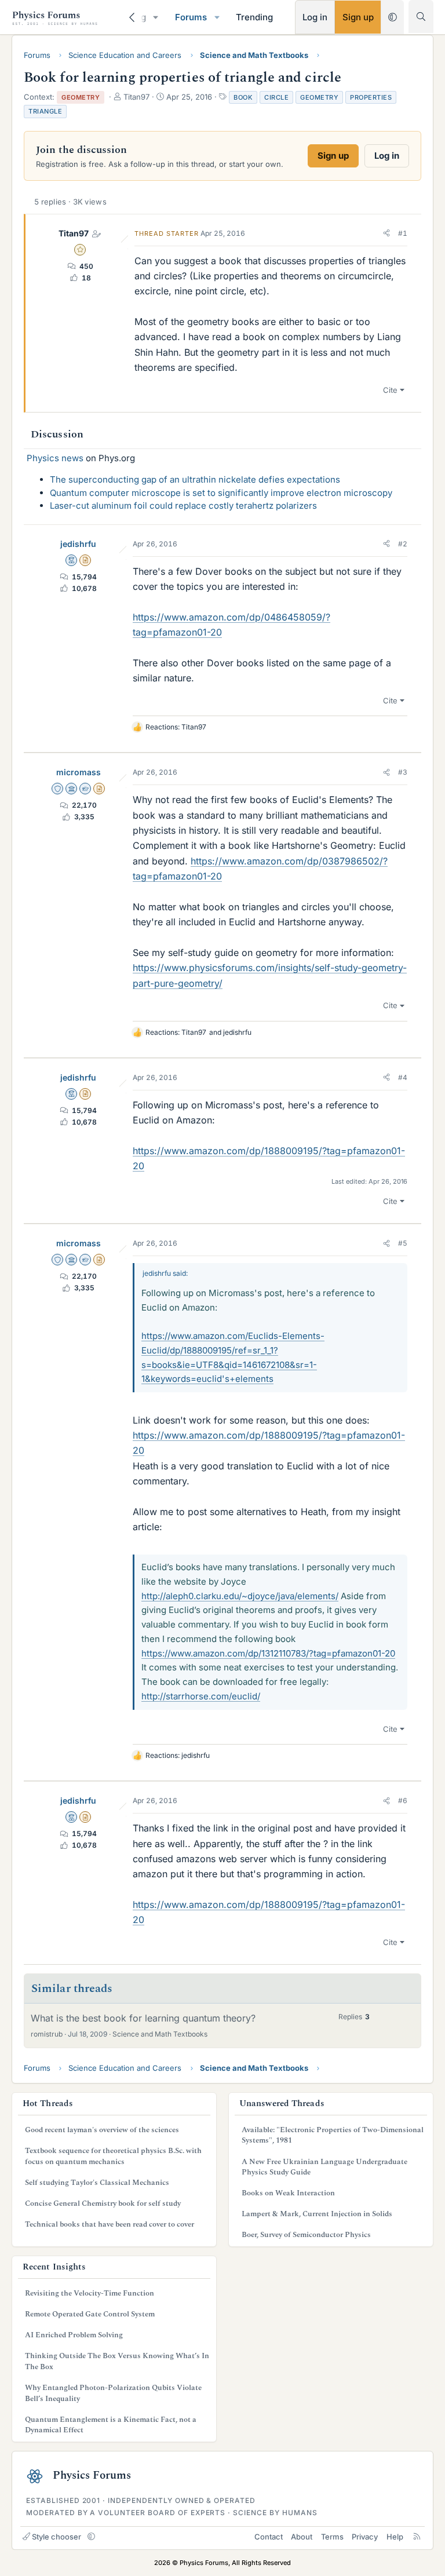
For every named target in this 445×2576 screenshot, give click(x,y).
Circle (276, 97)
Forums (191, 17)
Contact (269, 2537)
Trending (254, 17)
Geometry (319, 97)
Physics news (55, 458)
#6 (403, 1800)
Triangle (45, 111)
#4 (403, 1077)
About (302, 2537)
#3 (403, 772)
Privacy (365, 2537)
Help (395, 2537)
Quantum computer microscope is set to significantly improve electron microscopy (221, 493)
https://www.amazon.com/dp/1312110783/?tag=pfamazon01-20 (268, 1653)
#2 (403, 544)
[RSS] (417, 2537)
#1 (403, 233)
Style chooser (56, 2537)
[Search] (421, 17)
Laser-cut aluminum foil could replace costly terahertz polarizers (183, 506)
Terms (332, 2537)
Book (243, 97)
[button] (156, 17)
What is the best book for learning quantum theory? (143, 2018)
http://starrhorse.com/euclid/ (201, 1696)
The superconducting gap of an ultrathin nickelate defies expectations (195, 479)
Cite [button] (390, 390)
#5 (403, 1243)
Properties (371, 97)
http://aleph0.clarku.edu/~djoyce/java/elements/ (240, 1596)
